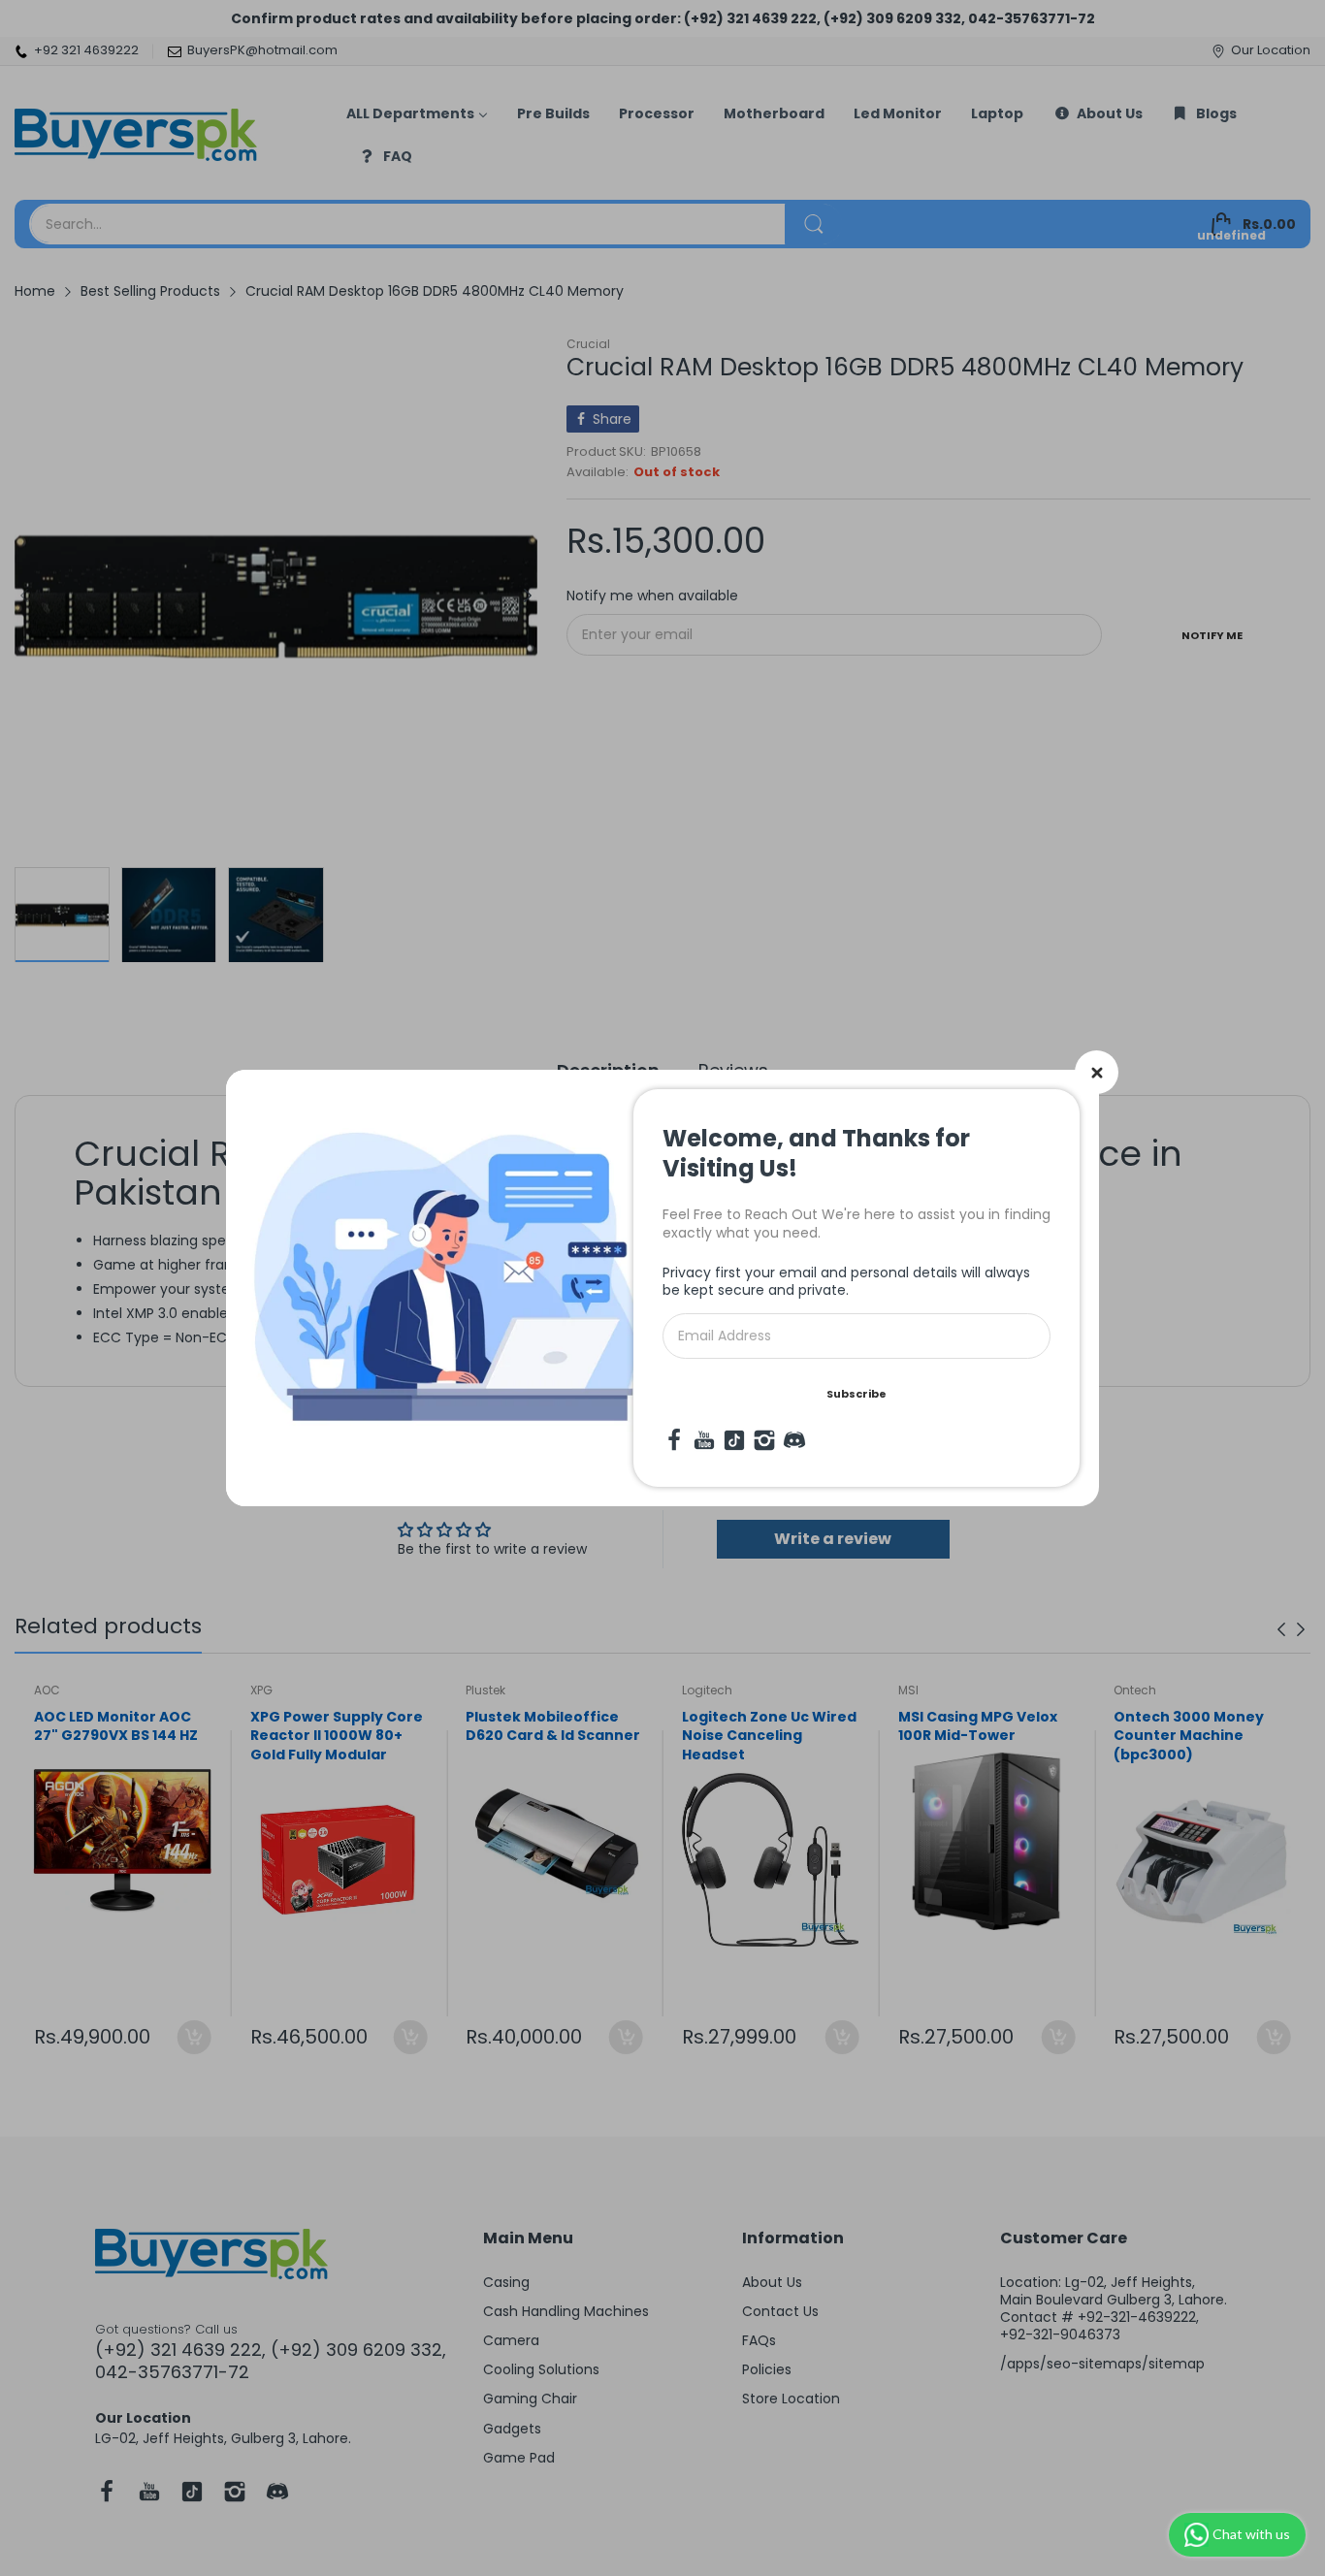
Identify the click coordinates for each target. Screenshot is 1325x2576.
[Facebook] (674, 1440)
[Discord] (794, 1440)
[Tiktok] (734, 1440)
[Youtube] (704, 1440)
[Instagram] (764, 1440)
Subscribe (856, 1394)
